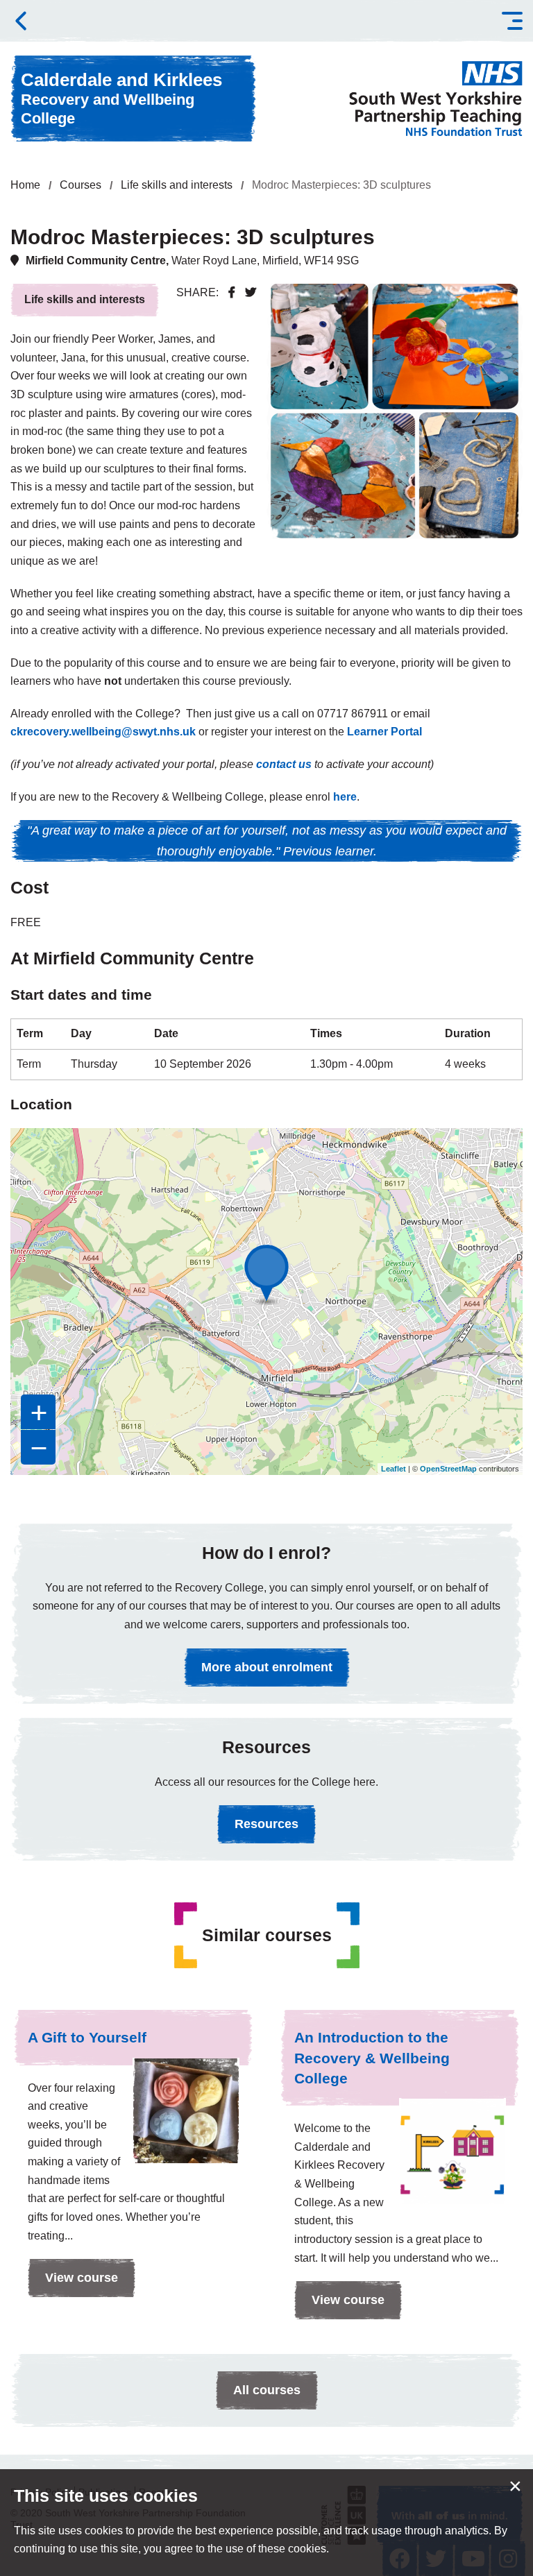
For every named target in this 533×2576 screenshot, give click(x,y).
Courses (81, 185)
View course (73, 2284)
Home (25, 185)
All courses (267, 2390)
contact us (284, 764)
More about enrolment (267, 1667)
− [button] (39, 1447)
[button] (512, 21)
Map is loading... (265, 1302)
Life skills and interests (177, 185)
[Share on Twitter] (251, 292)
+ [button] (39, 1412)
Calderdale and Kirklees (121, 98)
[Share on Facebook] (232, 292)
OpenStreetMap (448, 1469)
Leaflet (394, 1469)
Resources (266, 1824)
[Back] (21, 21)
